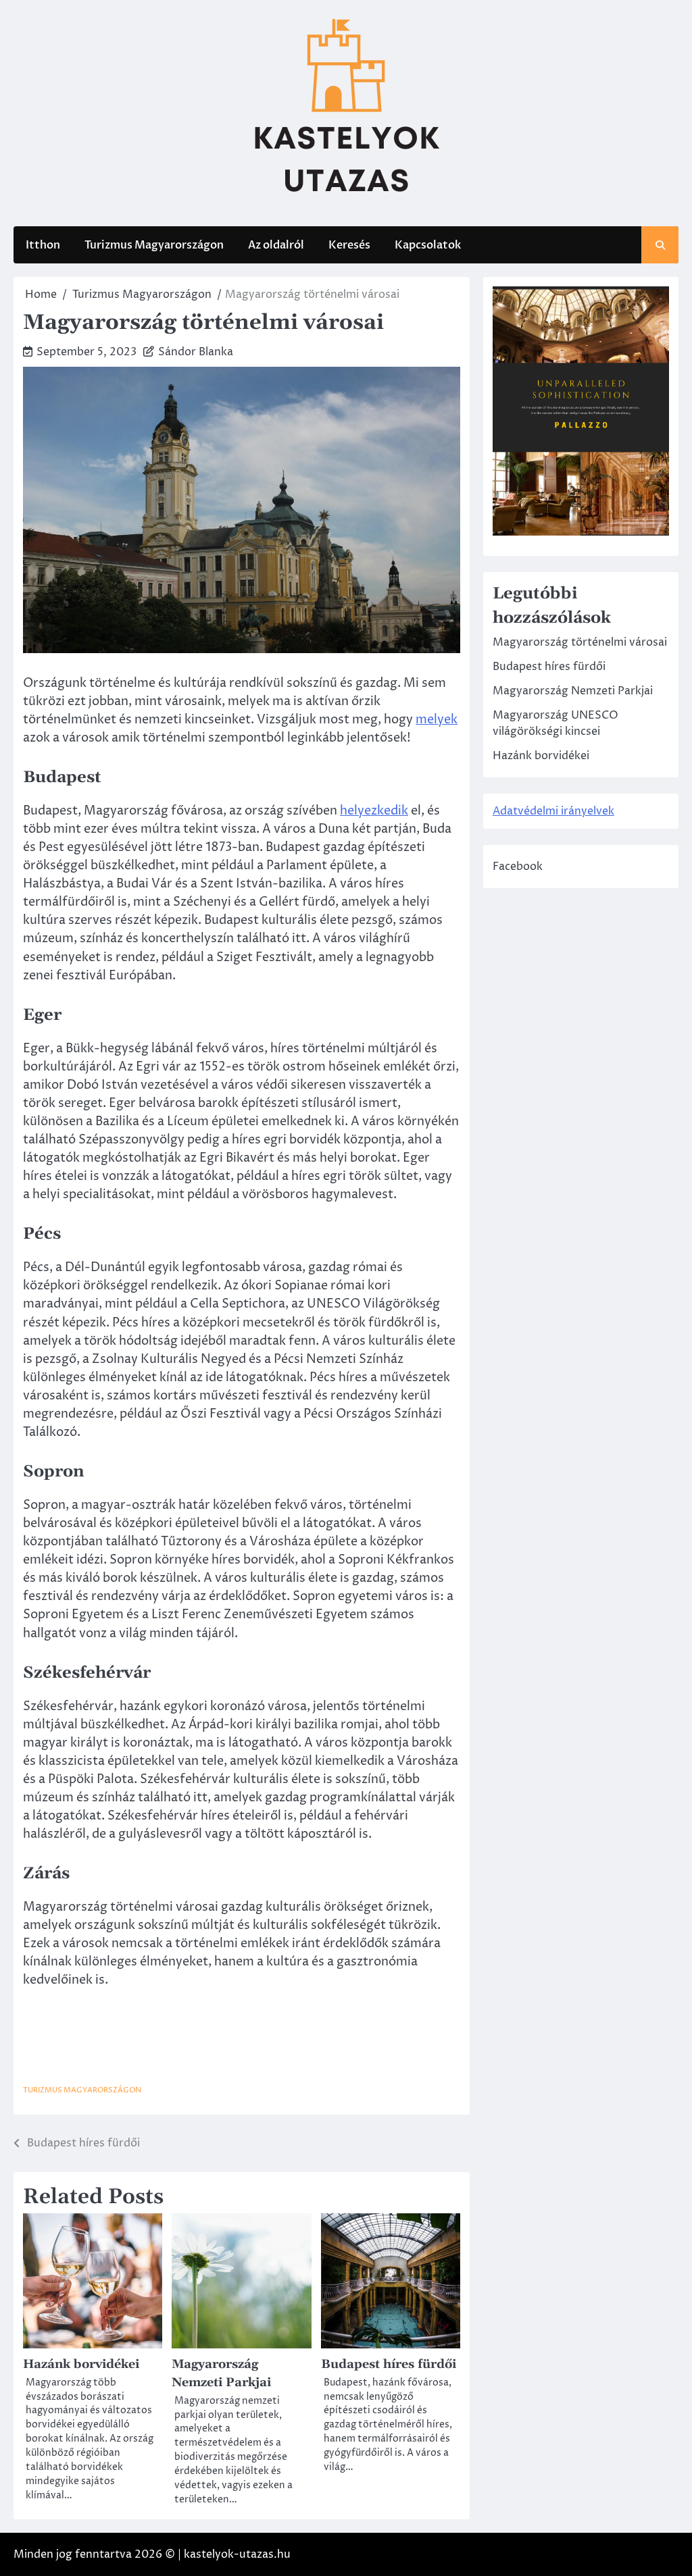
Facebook (518, 867)
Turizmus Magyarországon (154, 245)
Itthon (43, 245)
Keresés (349, 245)
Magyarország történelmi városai (580, 642)
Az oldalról (276, 245)
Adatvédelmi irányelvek (553, 811)
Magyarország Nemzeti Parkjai (573, 691)
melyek (437, 720)
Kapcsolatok (428, 245)
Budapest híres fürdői (389, 2364)
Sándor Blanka (196, 352)
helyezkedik (374, 811)
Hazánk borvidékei (81, 2364)
